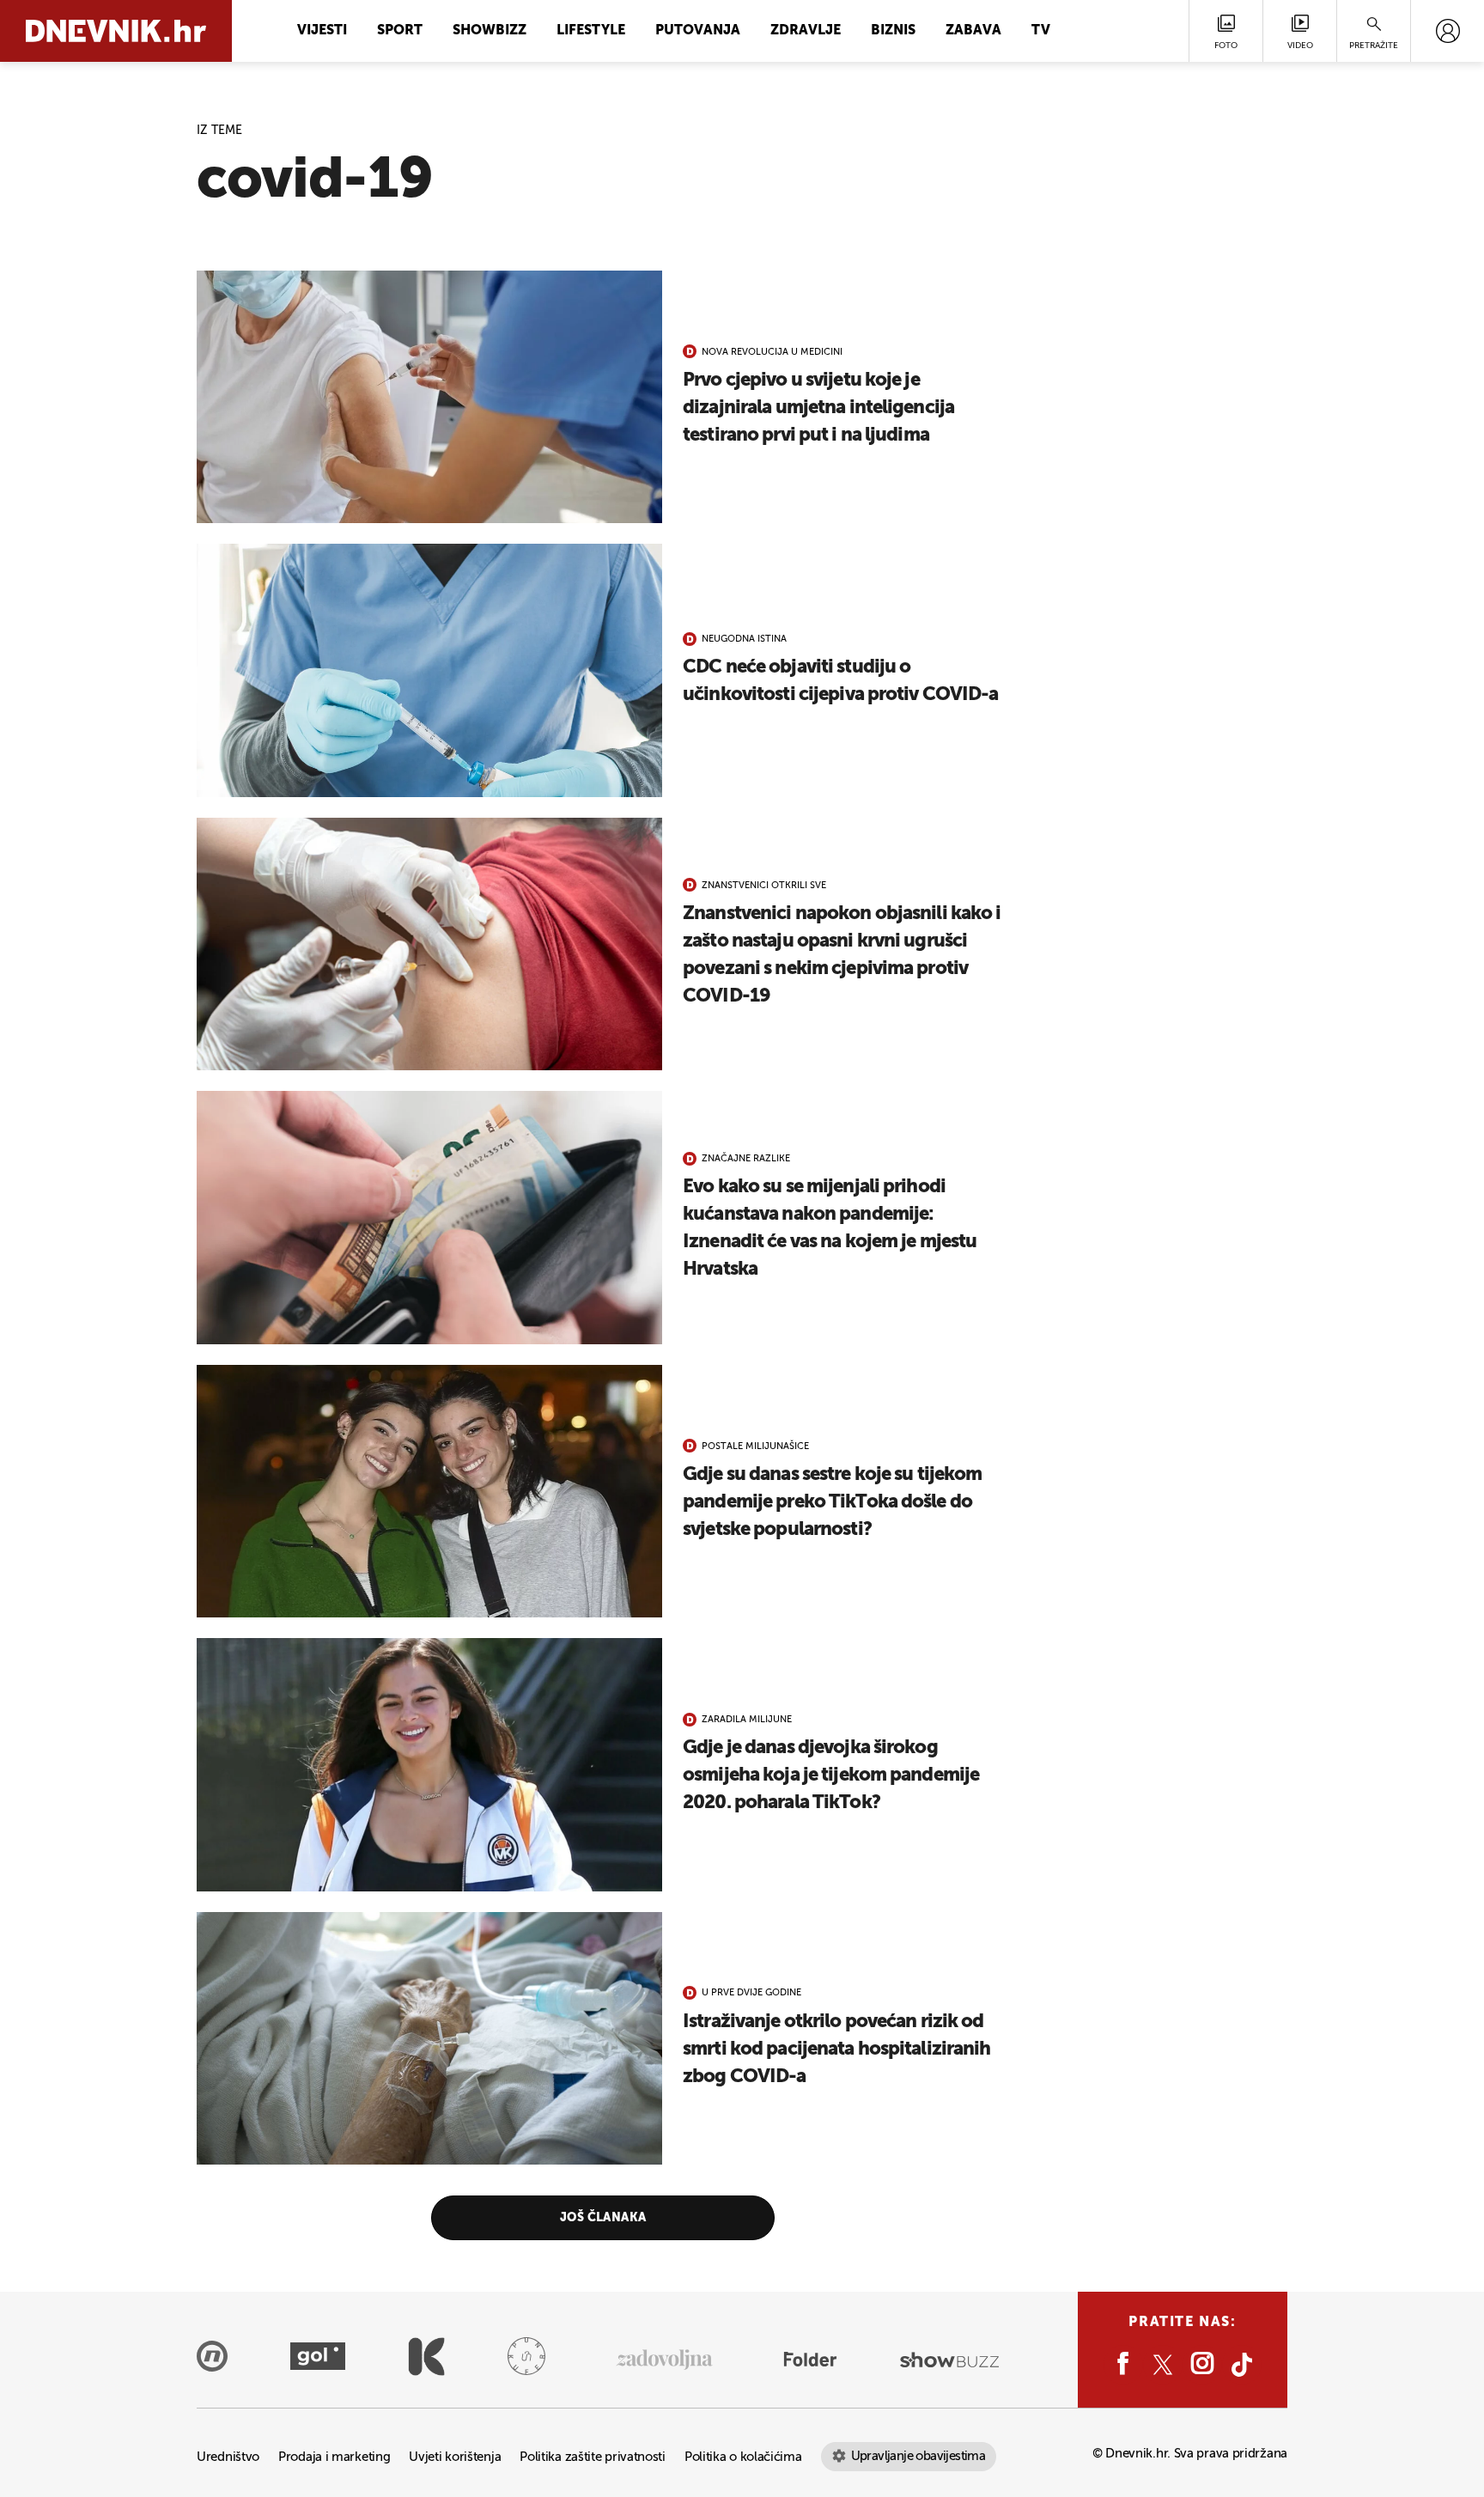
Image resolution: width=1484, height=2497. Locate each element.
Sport (400, 31)
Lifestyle (591, 31)
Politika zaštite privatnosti (593, 2457)
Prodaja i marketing (334, 2457)
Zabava (973, 31)
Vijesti (322, 31)
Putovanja (698, 31)
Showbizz (490, 31)
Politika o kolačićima (743, 2457)
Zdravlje (806, 31)
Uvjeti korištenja (455, 2457)
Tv (1041, 31)
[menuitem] (1448, 31)
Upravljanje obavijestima (918, 2456)
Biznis (893, 31)
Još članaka (603, 2218)
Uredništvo (228, 2457)
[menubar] (1448, 31)
